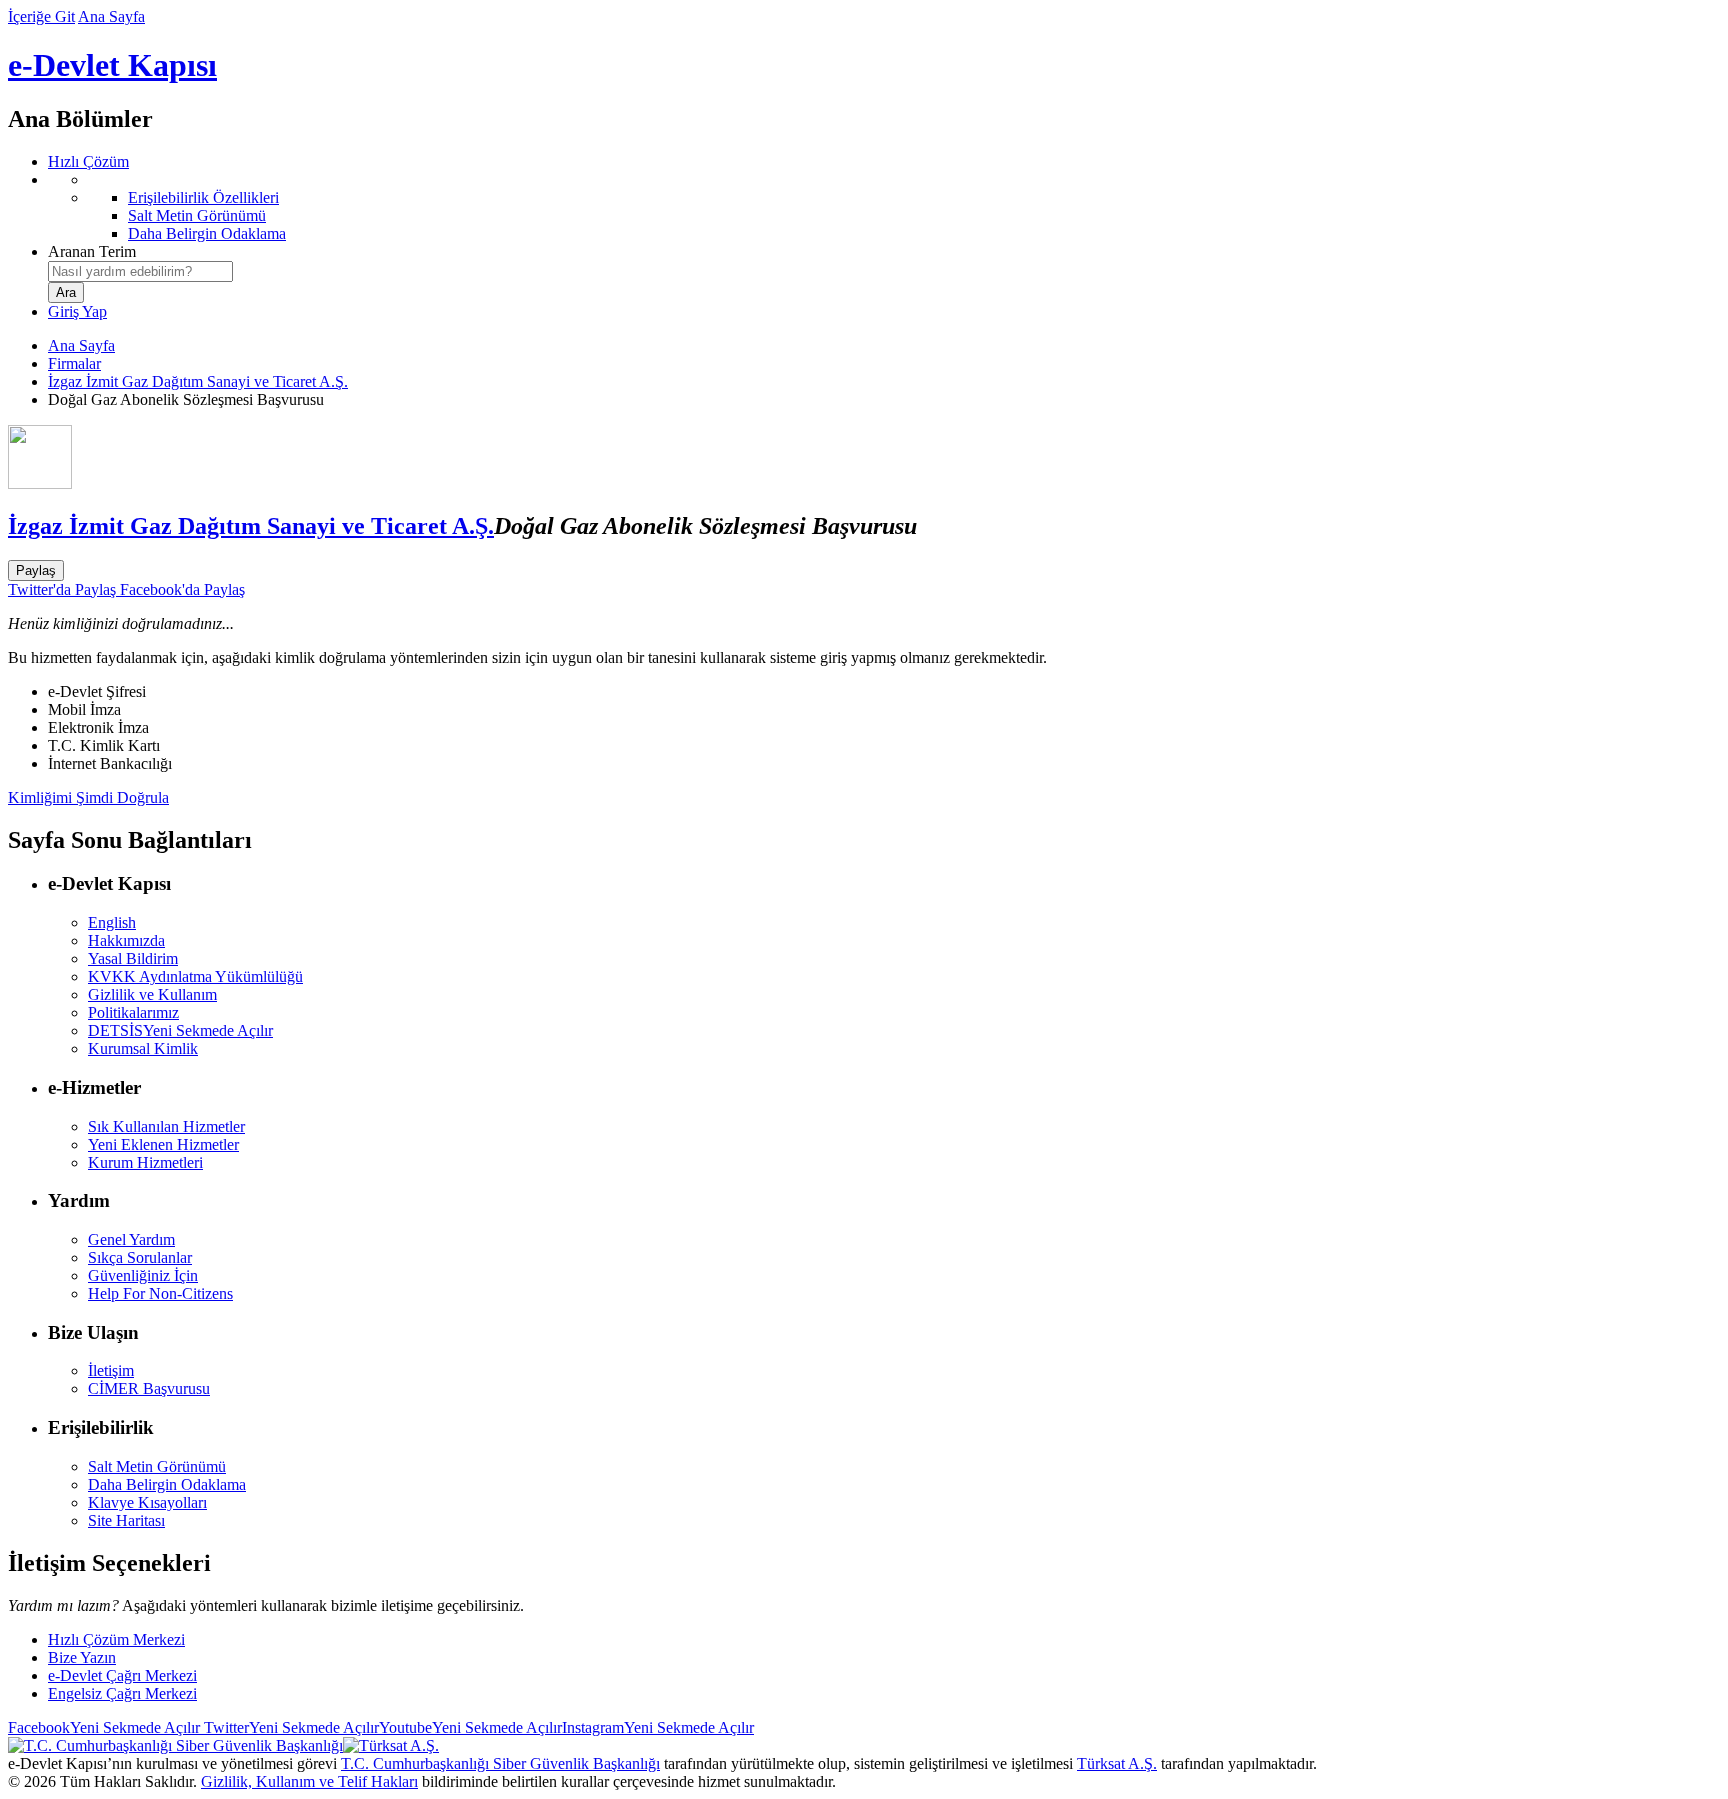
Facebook (104, 1727)
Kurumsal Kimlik (143, 1048)
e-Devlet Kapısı (112, 65)
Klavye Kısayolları (147, 1502)
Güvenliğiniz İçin (143, 1275)
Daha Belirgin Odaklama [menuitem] (207, 233)
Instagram (658, 1727)
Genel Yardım (131, 1239)
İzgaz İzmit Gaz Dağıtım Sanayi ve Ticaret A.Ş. (198, 381)
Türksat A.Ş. (1117, 1763)
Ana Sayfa (111, 16)
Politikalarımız (133, 1012)
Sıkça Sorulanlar (140, 1257)
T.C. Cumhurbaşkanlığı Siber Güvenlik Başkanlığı (500, 1763)
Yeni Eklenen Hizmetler (163, 1144)
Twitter (289, 1727)
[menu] (884, 207)
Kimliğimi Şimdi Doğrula (88, 797)
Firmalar (74, 363)
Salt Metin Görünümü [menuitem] (197, 215)
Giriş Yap (77, 311)
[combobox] (140, 271)
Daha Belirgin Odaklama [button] (167, 1484)
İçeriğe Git (41, 16)
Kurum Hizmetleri (145, 1162)
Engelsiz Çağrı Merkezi (122, 1693)
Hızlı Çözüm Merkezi (116, 1639)
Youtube (470, 1727)
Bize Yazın (82, 1657)
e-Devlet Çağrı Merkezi (122, 1675)
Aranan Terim (92, 251)
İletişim (111, 1370)
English (112, 922)
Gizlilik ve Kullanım (152, 994)
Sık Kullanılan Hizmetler (166, 1126)
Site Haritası (126, 1520)
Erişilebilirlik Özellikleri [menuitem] (203, 197)
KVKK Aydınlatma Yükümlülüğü (195, 976)
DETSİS (180, 1030)
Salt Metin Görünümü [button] (157, 1466)
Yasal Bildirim (133, 958)
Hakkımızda (126, 940)
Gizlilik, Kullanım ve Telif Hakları (309, 1781)
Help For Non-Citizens (160, 1293)
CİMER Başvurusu (149, 1388)
